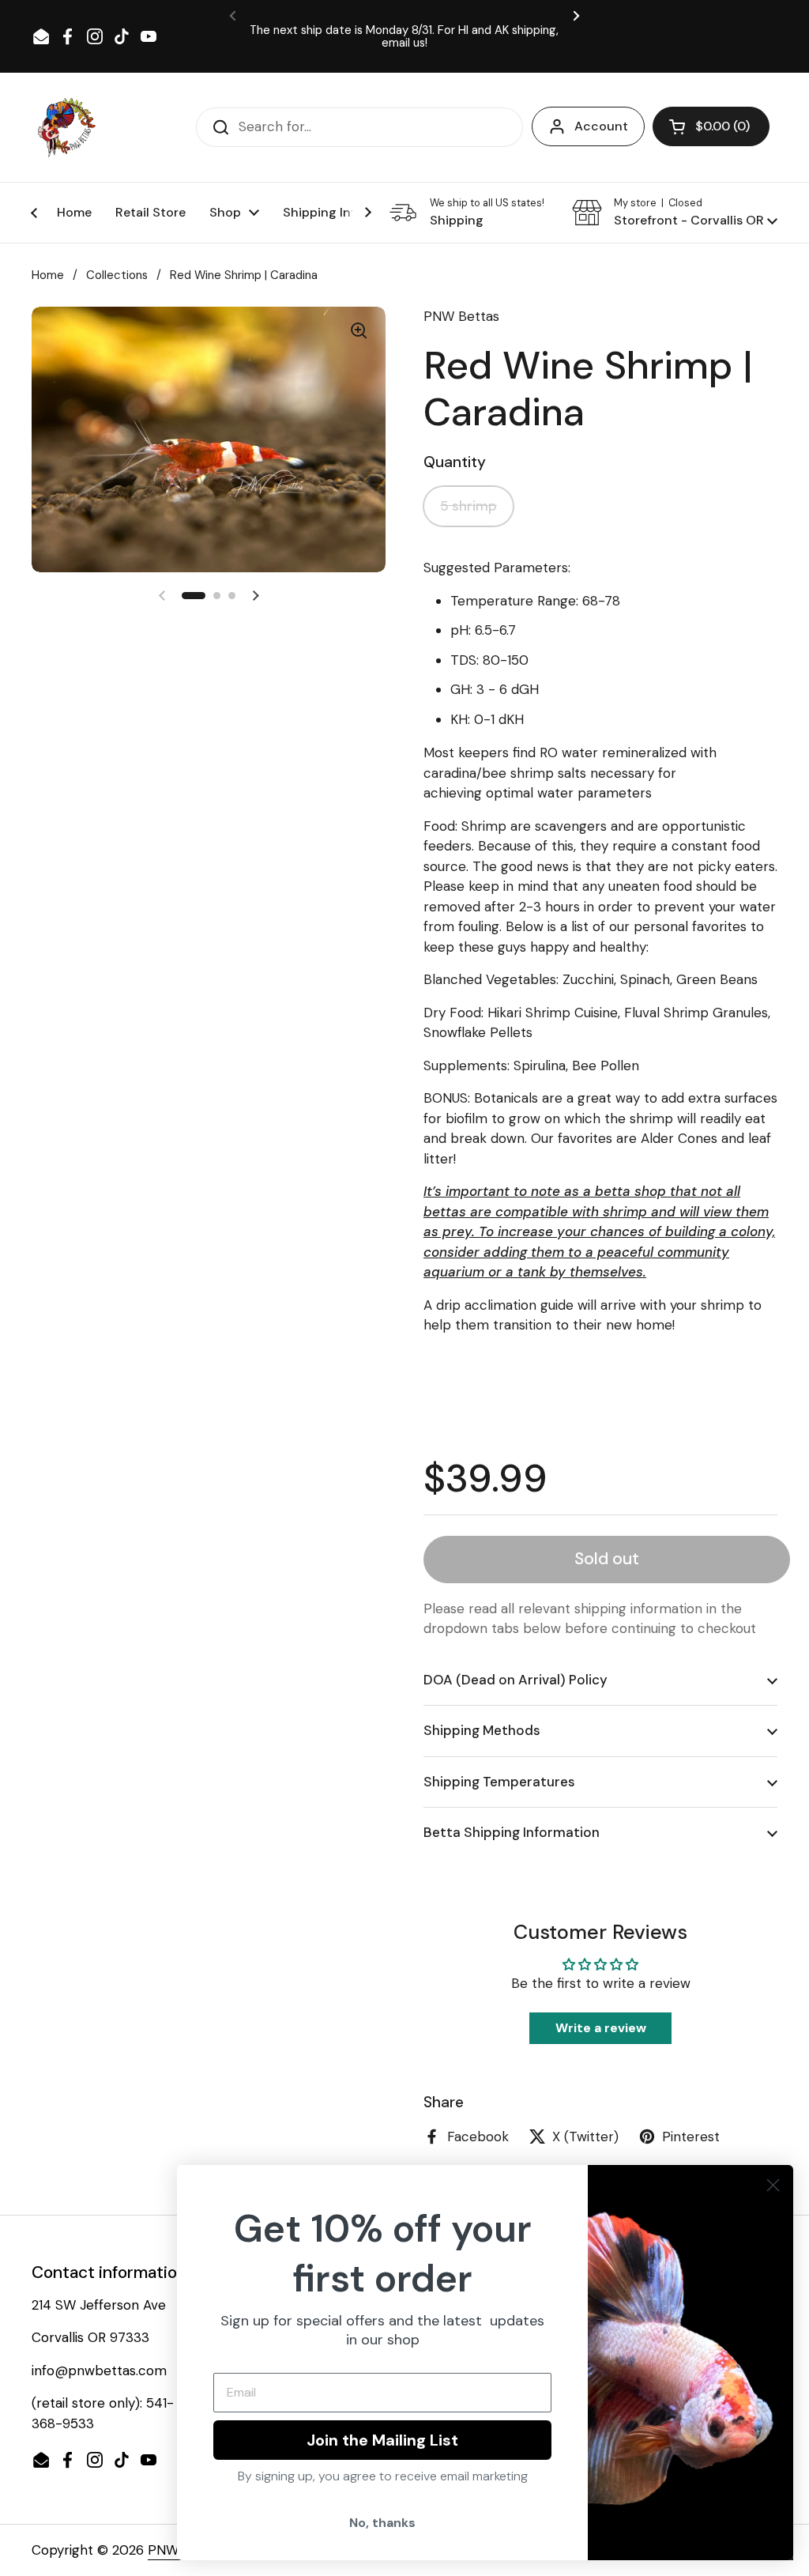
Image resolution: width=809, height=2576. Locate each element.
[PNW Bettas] (66, 127)
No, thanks (382, 2523)
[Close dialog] (773, 2185)
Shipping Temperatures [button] (499, 1782)
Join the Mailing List (382, 2440)
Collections (117, 275)
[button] (711, 126)
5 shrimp (468, 506)
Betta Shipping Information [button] (512, 1832)
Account (601, 126)
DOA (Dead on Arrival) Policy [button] (516, 1680)
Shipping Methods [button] (482, 1730)
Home (48, 275)
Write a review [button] (601, 2028)
